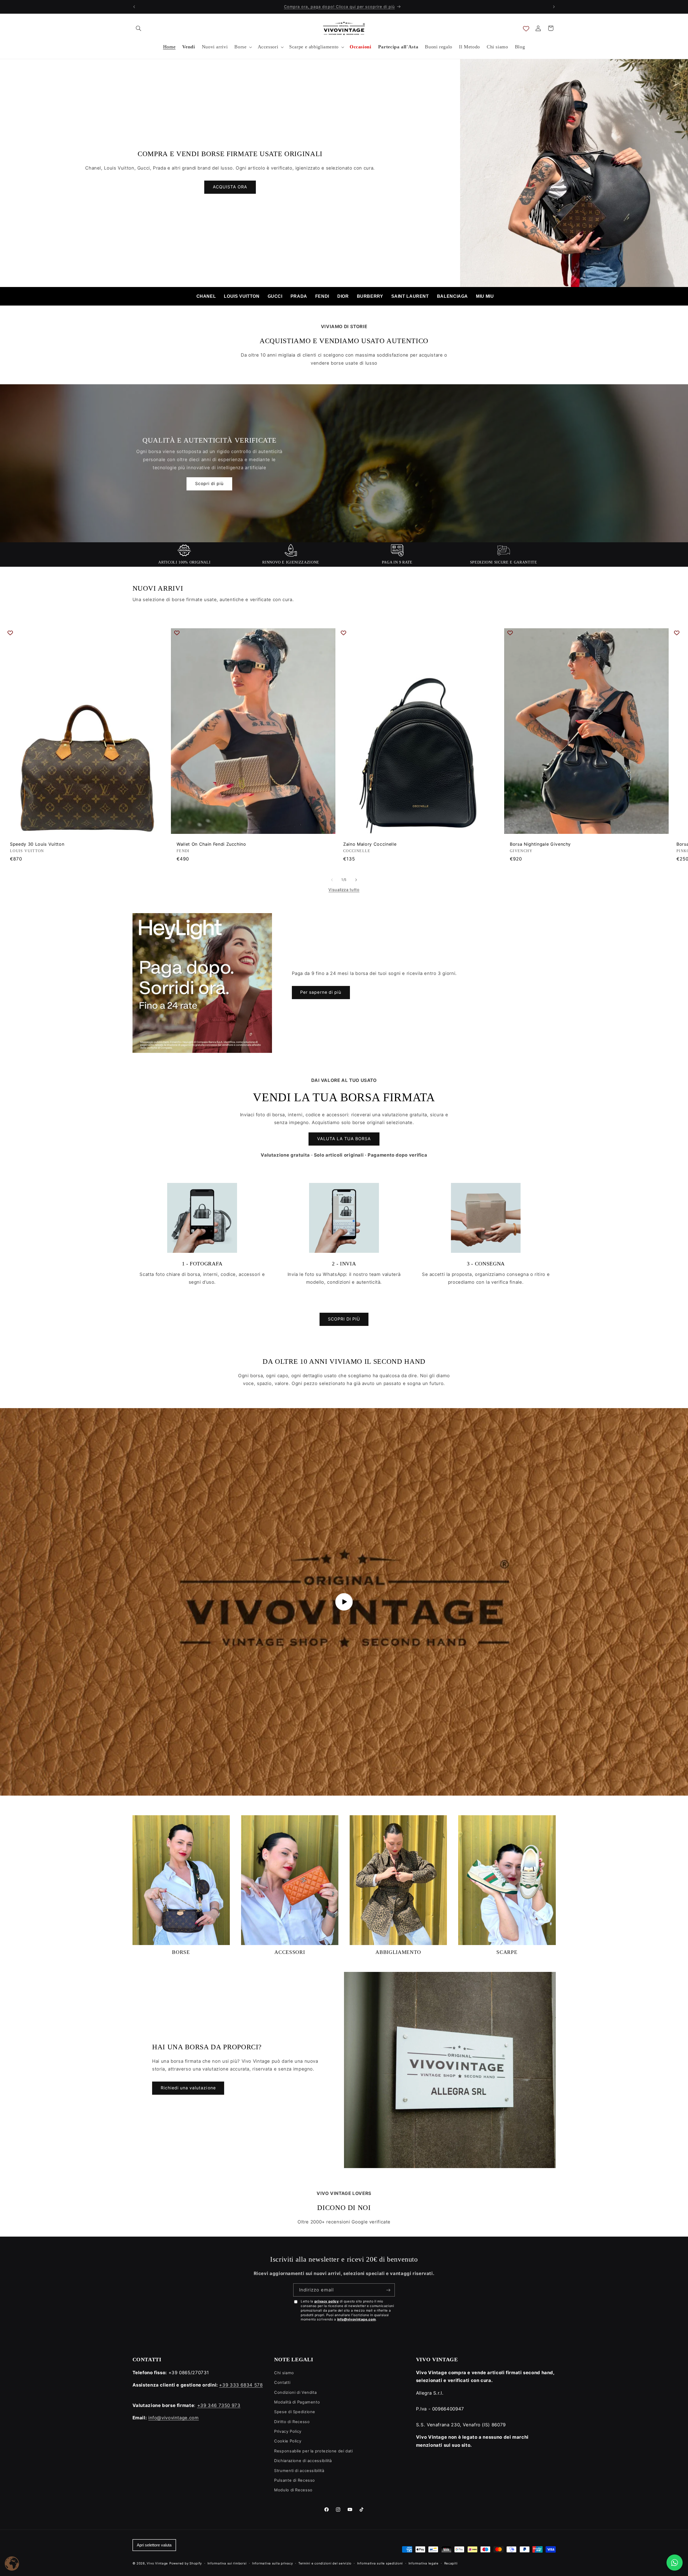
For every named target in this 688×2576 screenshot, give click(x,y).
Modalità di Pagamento (297, 2402)
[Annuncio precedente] (134, 7)
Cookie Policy (288, 2441)
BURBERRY (370, 296)
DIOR (343, 296)
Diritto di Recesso (292, 2422)
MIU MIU (485, 296)
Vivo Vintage (157, 2563)
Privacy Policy (288, 2431)
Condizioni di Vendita (295, 2392)
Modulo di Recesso (293, 2490)
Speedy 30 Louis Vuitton (37, 844)
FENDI (322, 296)
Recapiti (451, 2563)
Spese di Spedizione (295, 2412)
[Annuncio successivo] (554, 7)
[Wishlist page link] (526, 28)
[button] (139, 28)
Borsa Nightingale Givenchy (540, 844)
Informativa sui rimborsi (227, 2563)
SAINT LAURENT (410, 296)
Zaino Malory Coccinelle (370, 844)
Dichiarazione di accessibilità (303, 2461)
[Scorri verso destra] (356, 880)
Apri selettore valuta (154, 2545)
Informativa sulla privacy (272, 2563)
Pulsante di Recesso (295, 2480)
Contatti (282, 2383)
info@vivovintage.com (357, 2319)
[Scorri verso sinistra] (332, 880)
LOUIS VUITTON (242, 296)
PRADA (299, 296)
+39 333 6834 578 (241, 2385)
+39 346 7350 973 (219, 2405)
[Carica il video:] (344, 1602)
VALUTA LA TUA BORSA (344, 1139)
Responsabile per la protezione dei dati (313, 2451)
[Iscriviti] (388, 2290)
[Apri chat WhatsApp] (675, 2563)
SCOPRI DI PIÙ (344, 1319)
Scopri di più (209, 484)
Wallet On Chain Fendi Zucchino (211, 844)
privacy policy (327, 2301)
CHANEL (206, 296)
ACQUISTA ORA (230, 187)
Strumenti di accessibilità (299, 2471)
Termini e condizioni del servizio (325, 2563)
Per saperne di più (321, 992)
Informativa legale (424, 2563)
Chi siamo (284, 2373)
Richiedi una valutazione (188, 2088)
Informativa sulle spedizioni (380, 2563)
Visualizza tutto (344, 890)
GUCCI (275, 296)
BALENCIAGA (452, 296)
